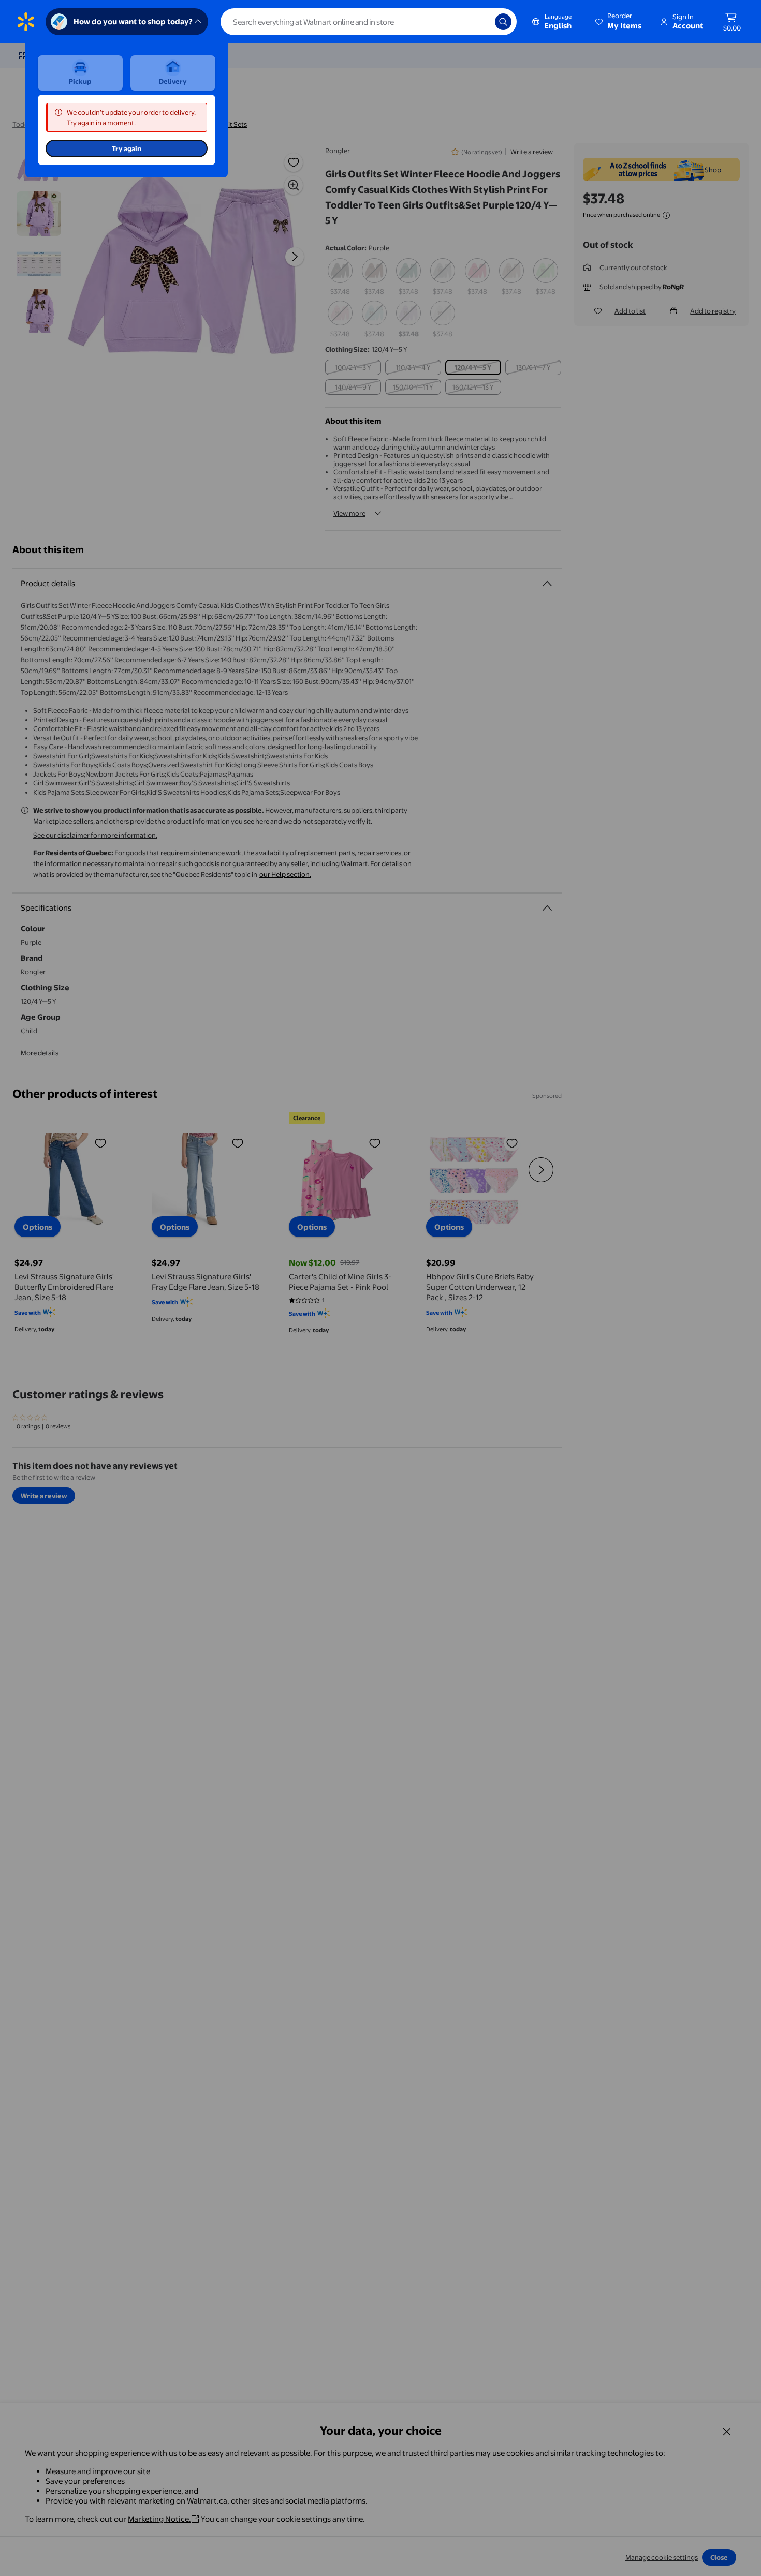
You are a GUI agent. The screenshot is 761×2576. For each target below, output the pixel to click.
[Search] (503, 22)
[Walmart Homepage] (26, 22)
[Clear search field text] (479, 22)
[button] (619, 22)
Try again (127, 148)
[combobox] (369, 22)
